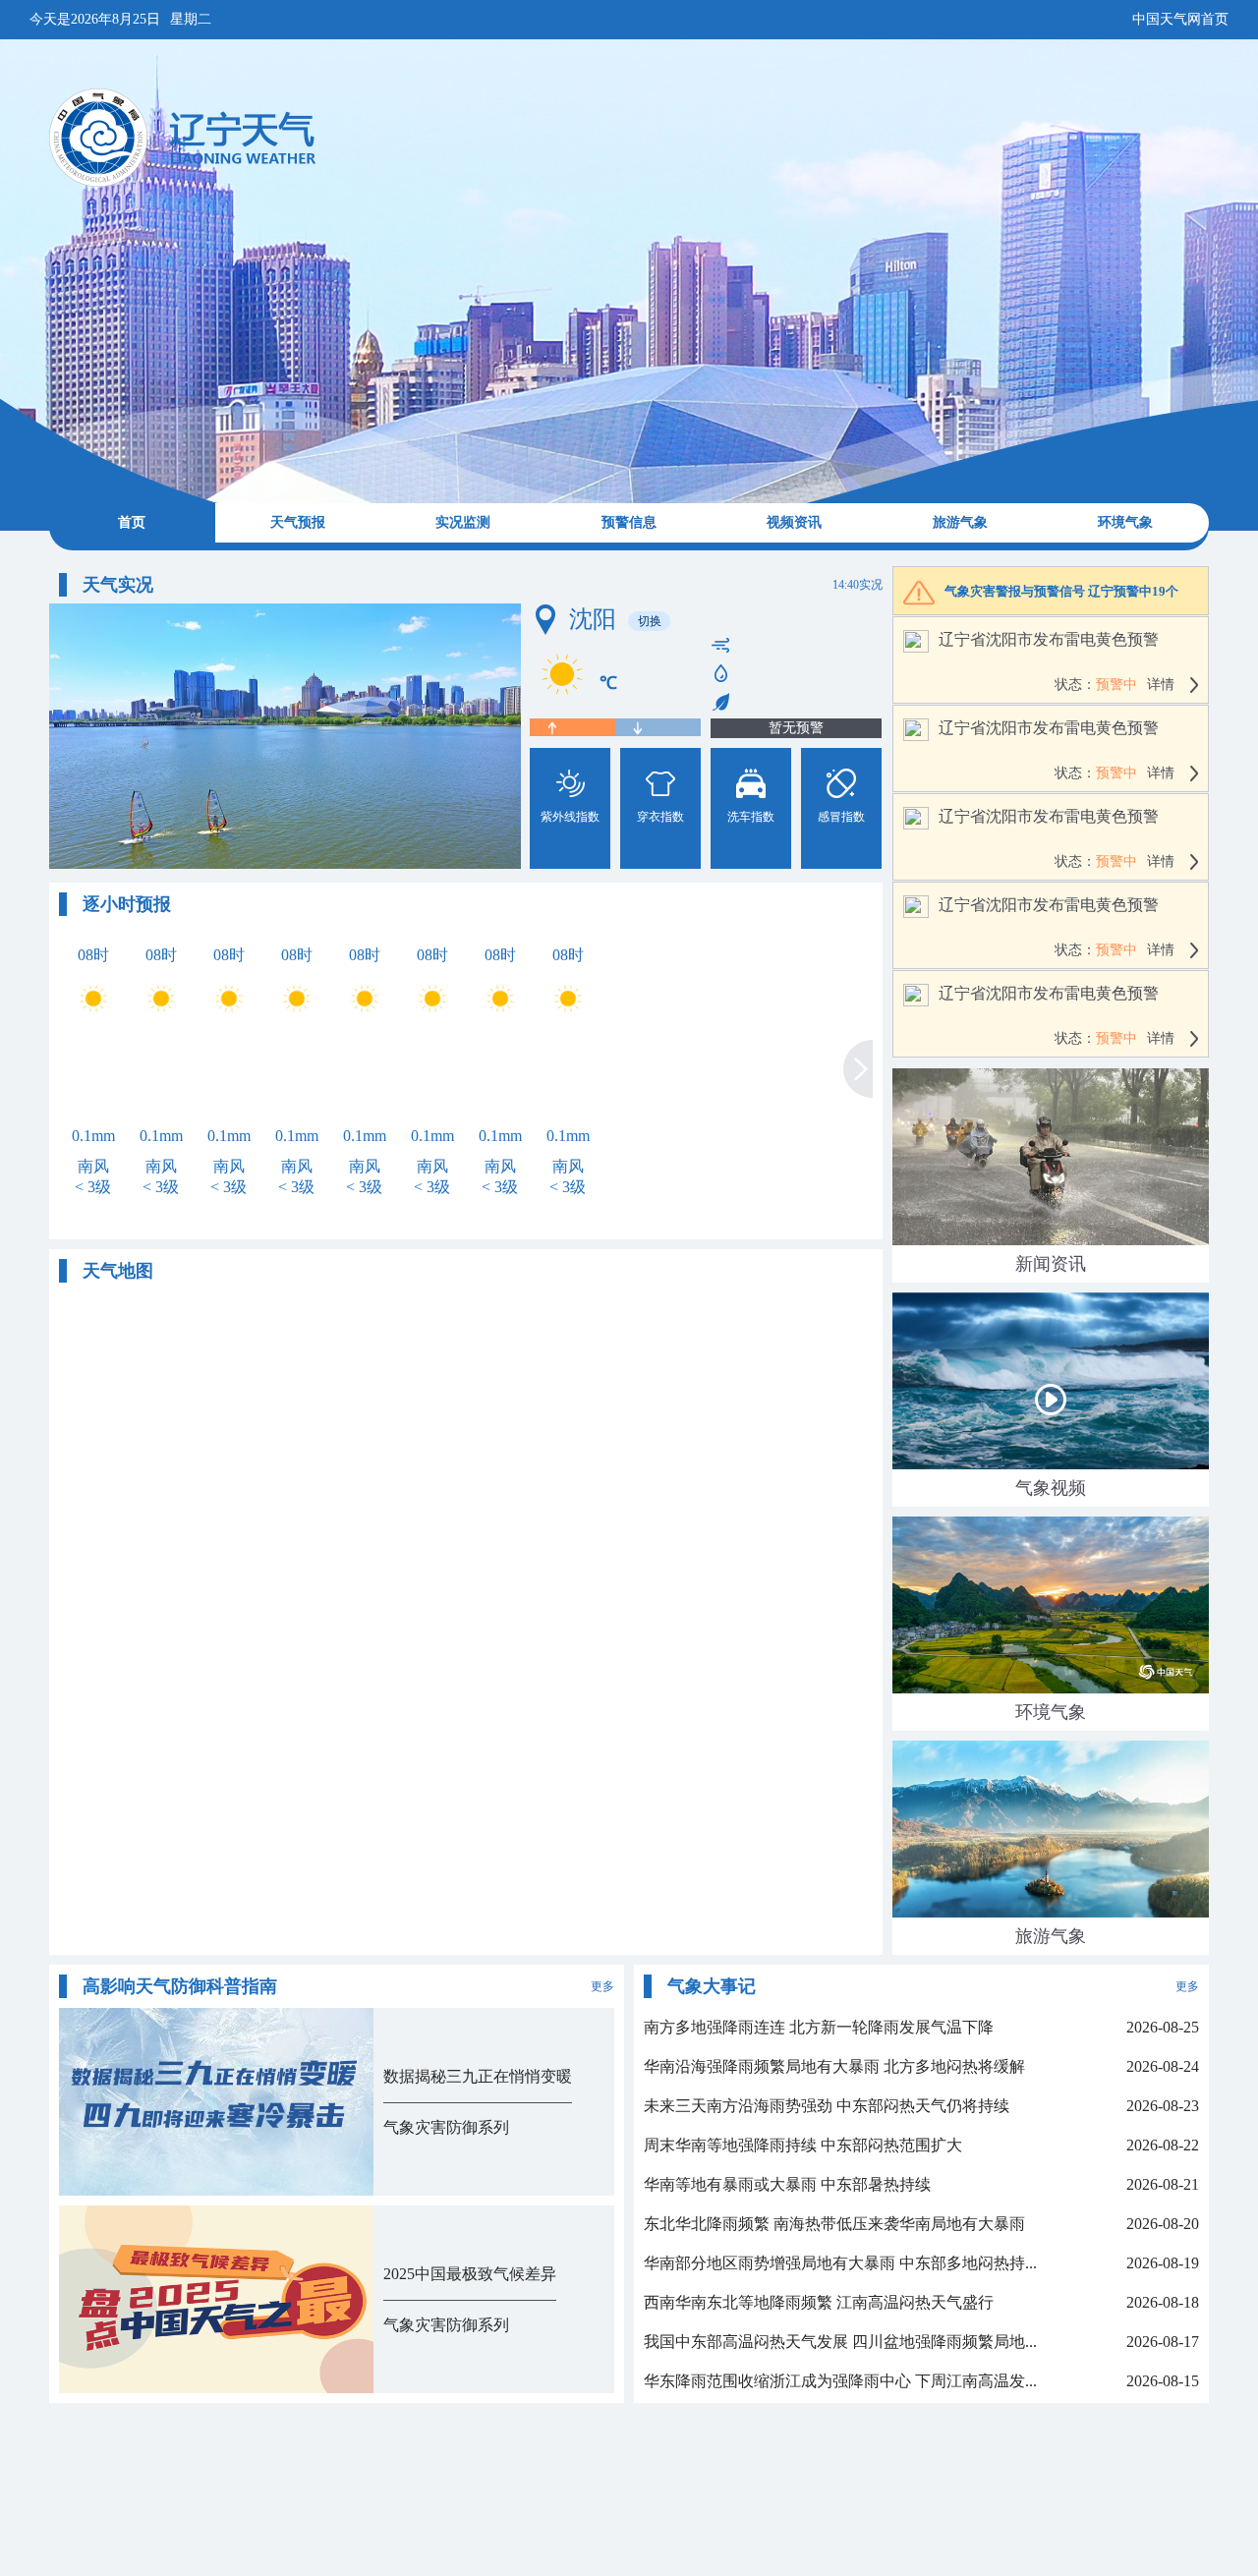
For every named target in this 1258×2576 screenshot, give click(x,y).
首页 (132, 522)
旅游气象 (960, 522)
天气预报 (298, 522)
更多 (602, 1986)
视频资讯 (794, 522)
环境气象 (1125, 522)
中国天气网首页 (1180, 19)
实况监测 (463, 522)
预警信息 (629, 522)
